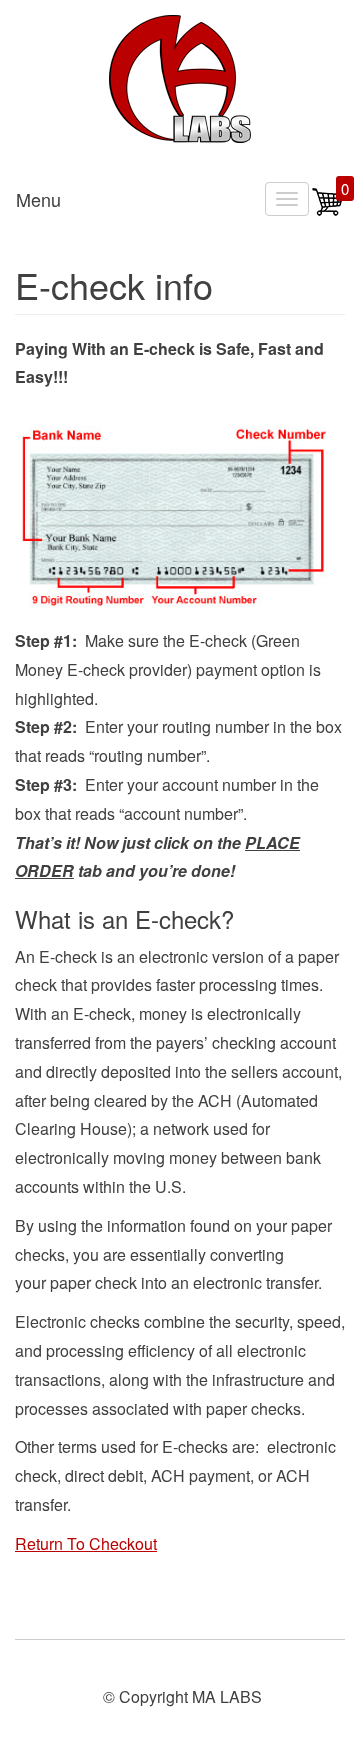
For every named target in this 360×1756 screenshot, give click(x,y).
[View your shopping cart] (328, 211)
